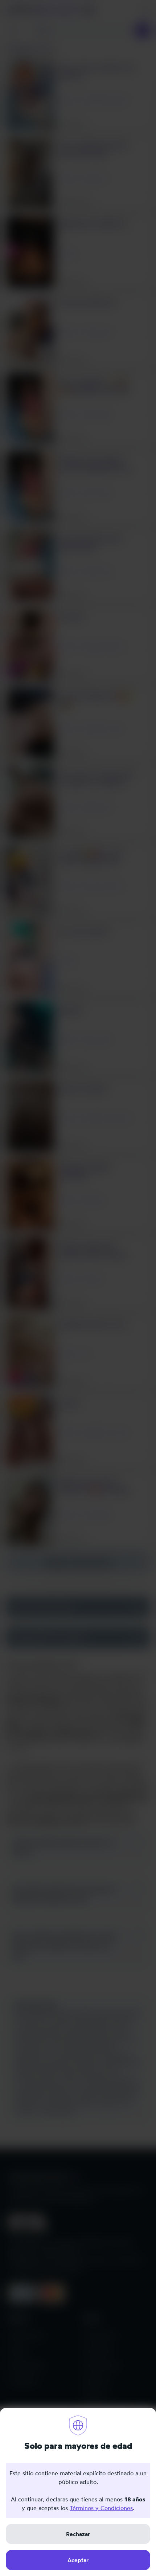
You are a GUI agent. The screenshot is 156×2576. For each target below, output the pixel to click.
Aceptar (78, 2560)
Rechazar (78, 2534)
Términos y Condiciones (101, 2508)
